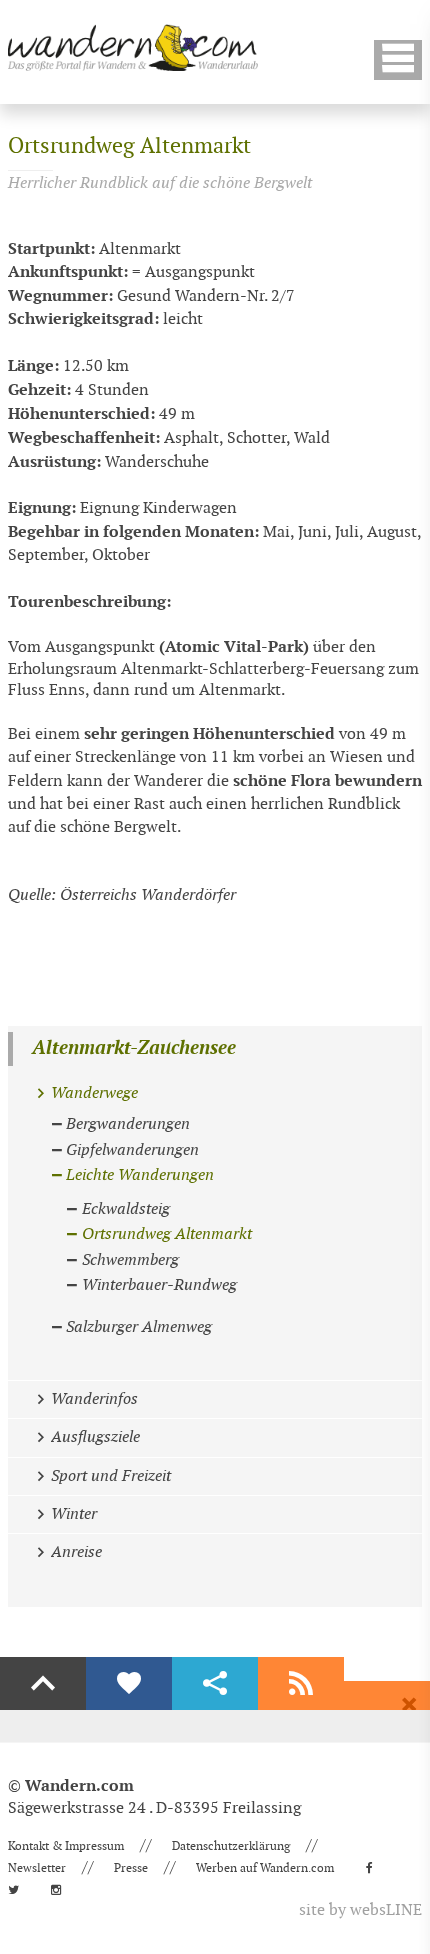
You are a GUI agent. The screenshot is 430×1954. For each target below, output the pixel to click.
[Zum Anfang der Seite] (43, 1684)
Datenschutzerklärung (231, 1846)
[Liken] (129, 1684)
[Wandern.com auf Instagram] (62, 1890)
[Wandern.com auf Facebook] (375, 1868)
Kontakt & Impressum (66, 1846)
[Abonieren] (301, 1684)
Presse (131, 1868)
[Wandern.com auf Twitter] (19, 1890)
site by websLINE (360, 1910)
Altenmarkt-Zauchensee (134, 1048)
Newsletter (37, 1868)
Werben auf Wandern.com (265, 1868)
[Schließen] (409, 1705)
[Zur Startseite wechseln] (133, 47)
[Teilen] (215, 1684)
